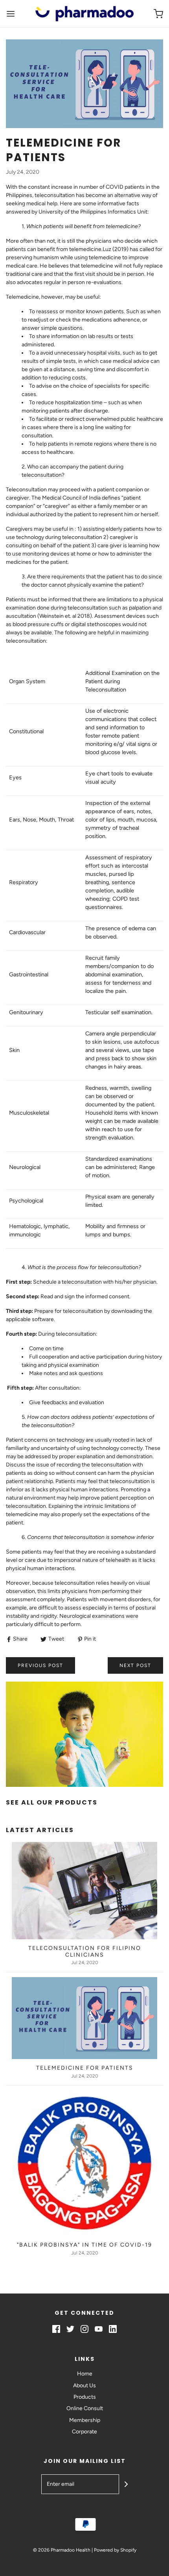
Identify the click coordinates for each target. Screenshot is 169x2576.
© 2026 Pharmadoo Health (62, 2550)
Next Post (135, 1665)
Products (85, 2397)
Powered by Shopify (115, 2550)
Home (85, 2374)
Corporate (84, 2432)
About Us (84, 2385)
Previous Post (40, 1665)
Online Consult (85, 2408)
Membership (85, 2420)
